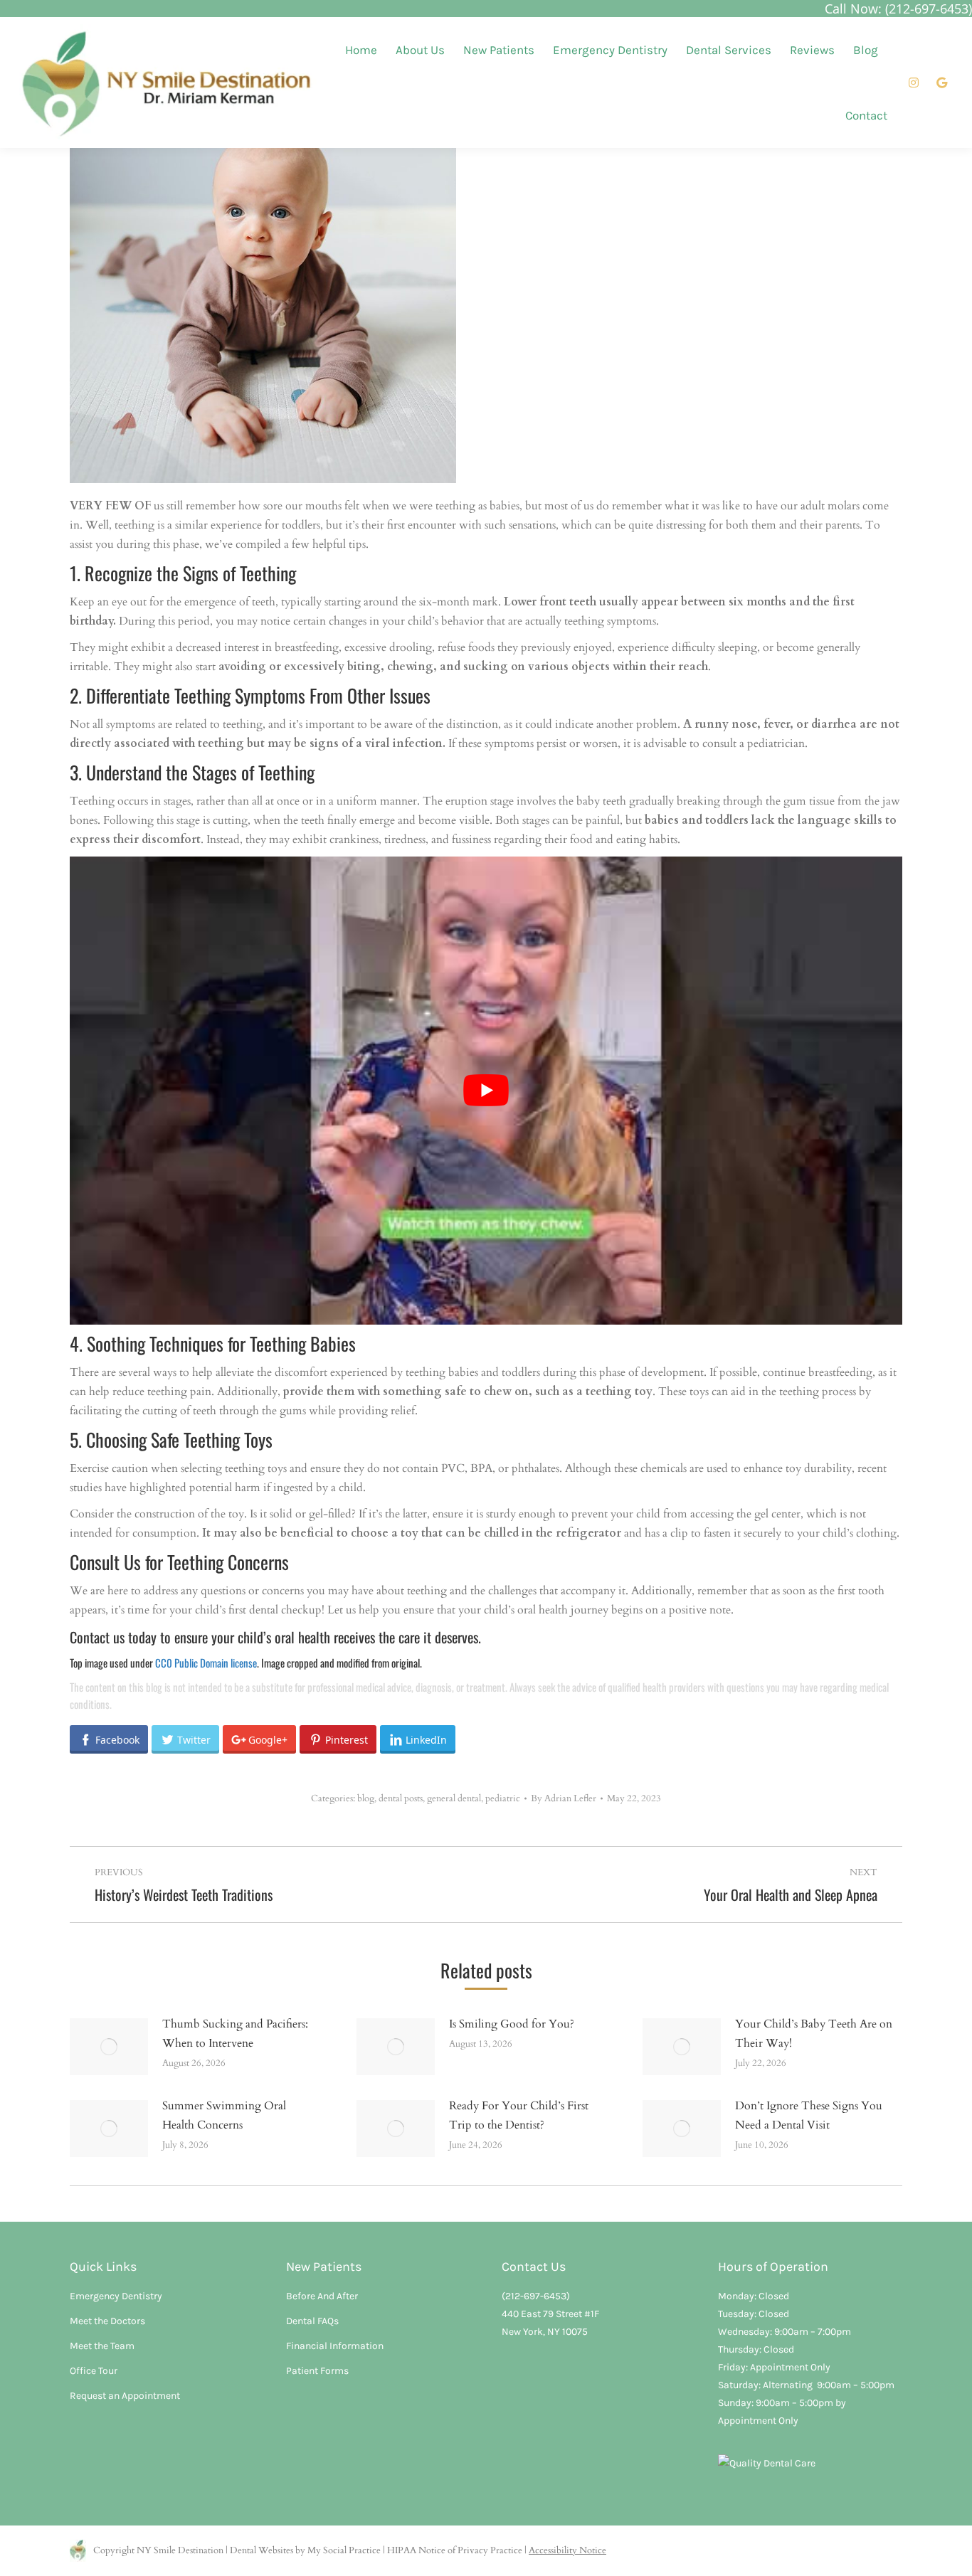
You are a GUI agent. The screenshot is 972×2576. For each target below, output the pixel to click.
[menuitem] (361, 50)
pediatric (503, 1798)
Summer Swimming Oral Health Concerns (224, 2115)
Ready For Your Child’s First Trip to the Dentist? (519, 2115)
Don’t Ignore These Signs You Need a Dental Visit (809, 2115)
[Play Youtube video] (486, 1091)
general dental (454, 1798)
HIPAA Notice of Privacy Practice (455, 2550)
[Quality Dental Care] (767, 2463)
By (564, 1798)
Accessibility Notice (567, 2550)
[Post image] (109, 2047)
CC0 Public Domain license (206, 1663)
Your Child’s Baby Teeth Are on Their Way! (814, 2034)
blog (366, 1798)
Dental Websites (262, 2550)
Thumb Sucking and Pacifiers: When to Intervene (235, 2034)
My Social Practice (343, 2550)
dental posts (401, 1798)
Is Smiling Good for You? (512, 2024)
